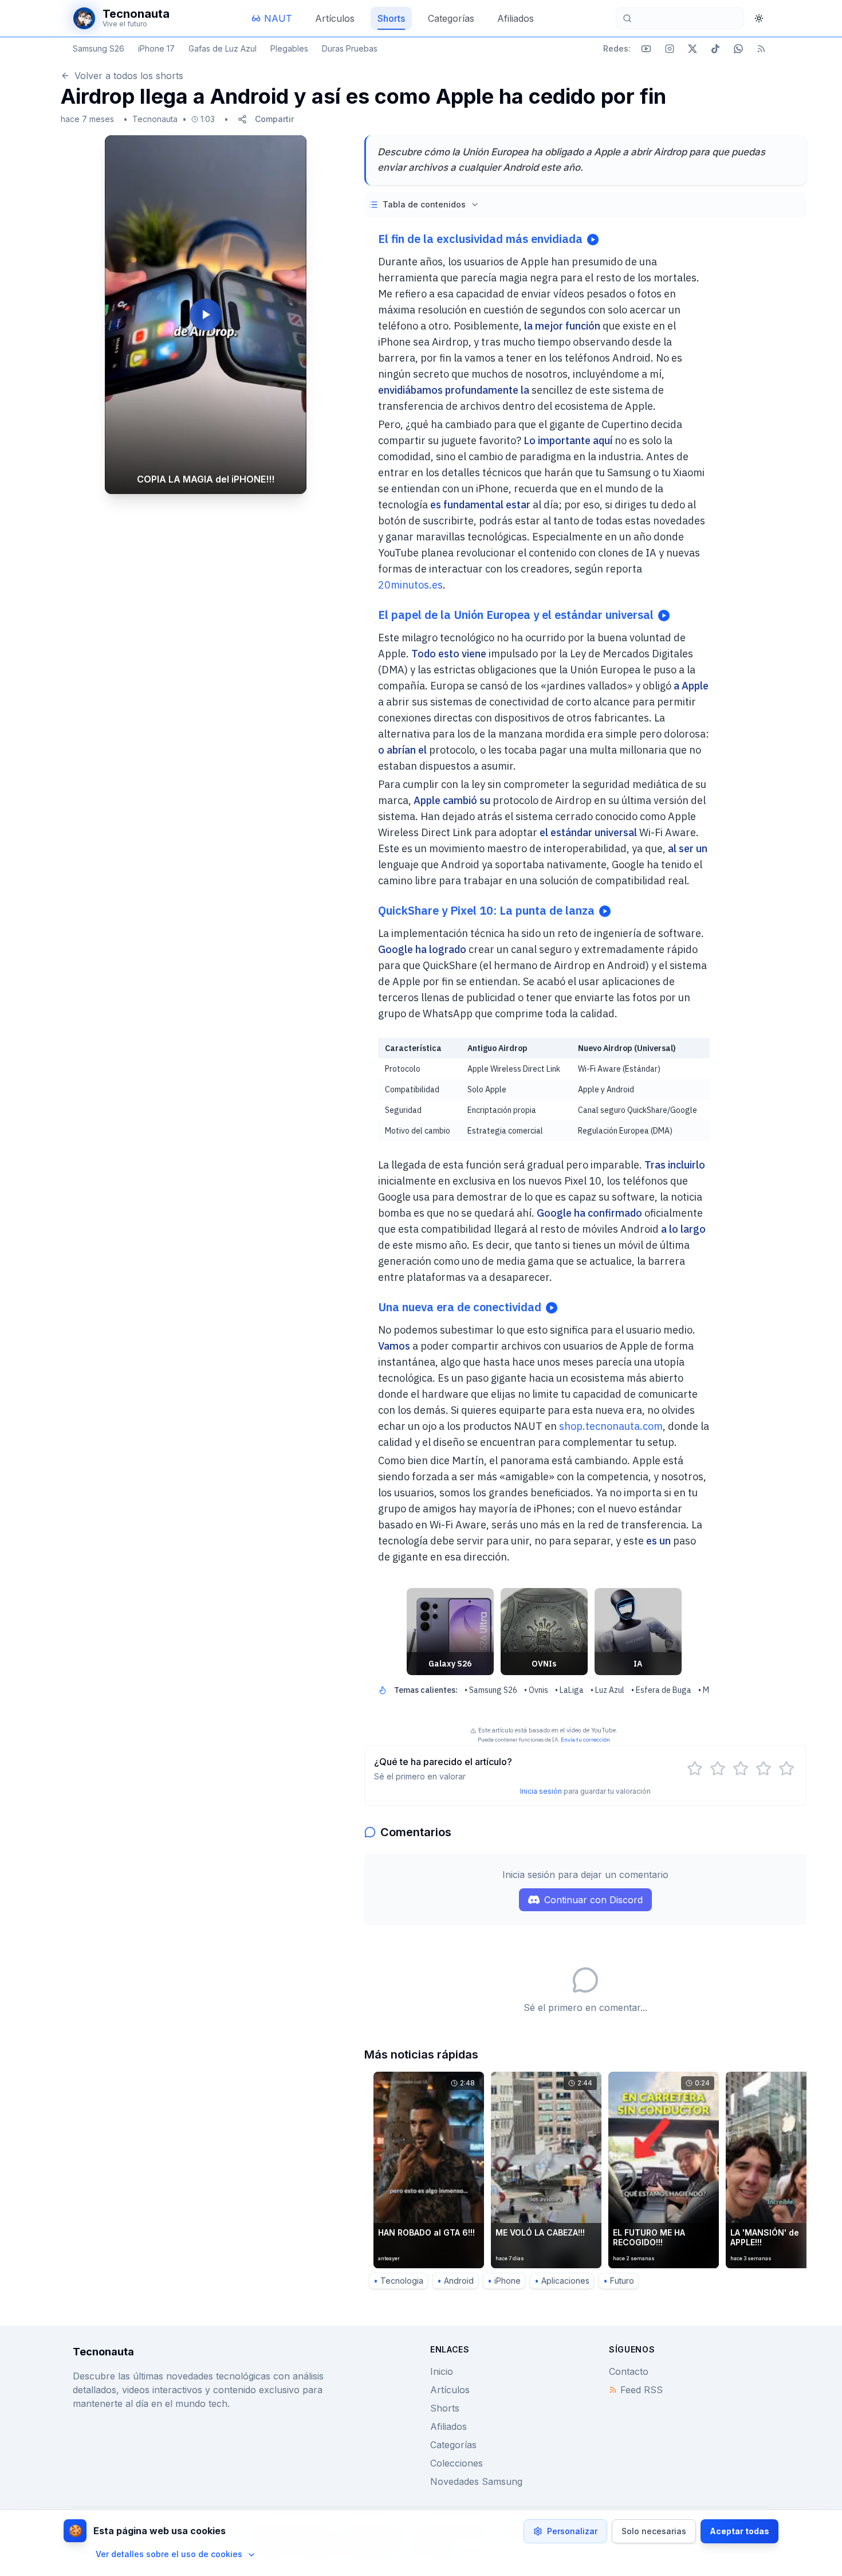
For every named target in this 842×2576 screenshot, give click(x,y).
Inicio (442, 2371)
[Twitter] (693, 49)
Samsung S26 (99, 48)
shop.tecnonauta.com (611, 1426)
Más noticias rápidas (421, 2054)
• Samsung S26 (491, 1690)
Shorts (445, 2408)
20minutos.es (410, 585)
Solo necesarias (654, 2531)
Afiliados (448, 2426)
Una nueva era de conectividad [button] (460, 1307)
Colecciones (457, 2463)
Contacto (629, 2371)
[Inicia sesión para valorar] (695, 1769)
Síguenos (632, 2349)
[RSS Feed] (761, 49)
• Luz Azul (607, 1690)
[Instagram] (670, 49)
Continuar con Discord (593, 1900)
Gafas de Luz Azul (223, 48)
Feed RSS (642, 2390)
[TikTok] (715, 49)
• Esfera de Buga (661, 1690)
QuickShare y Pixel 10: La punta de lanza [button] (486, 910)
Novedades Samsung (476, 2481)
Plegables (289, 48)
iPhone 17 (156, 48)
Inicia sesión (541, 1791)
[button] (206, 315)
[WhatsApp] (738, 49)
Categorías (453, 2445)
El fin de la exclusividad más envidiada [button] (480, 239)
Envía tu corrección (585, 1740)
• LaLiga (569, 1690)
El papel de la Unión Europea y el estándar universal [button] (516, 615)
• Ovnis (536, 1690)
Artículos (450, 2390)
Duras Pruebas (350, 48)
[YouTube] (646, 49)
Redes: (617, 48)
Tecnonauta (155, 119)
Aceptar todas (739, 2531)
